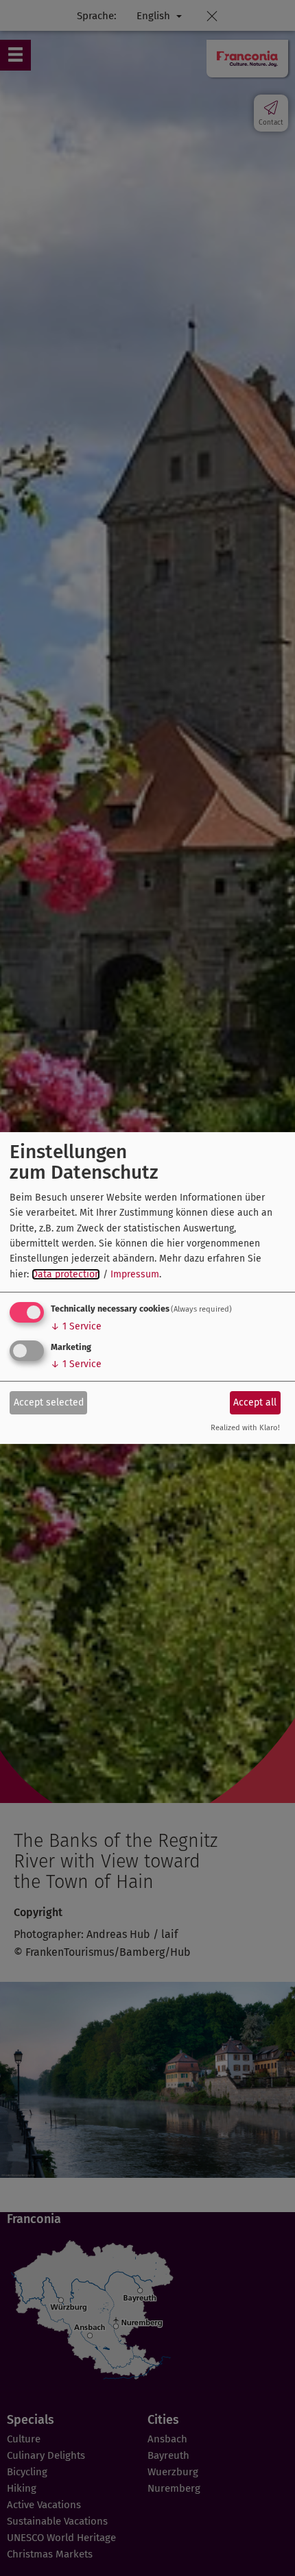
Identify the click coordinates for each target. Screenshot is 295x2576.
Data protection (66, 1274)
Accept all (255, 1402)
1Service (76, 1326)
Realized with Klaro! (245, 1428)
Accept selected (49, 1402)
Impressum (135, 1274)
